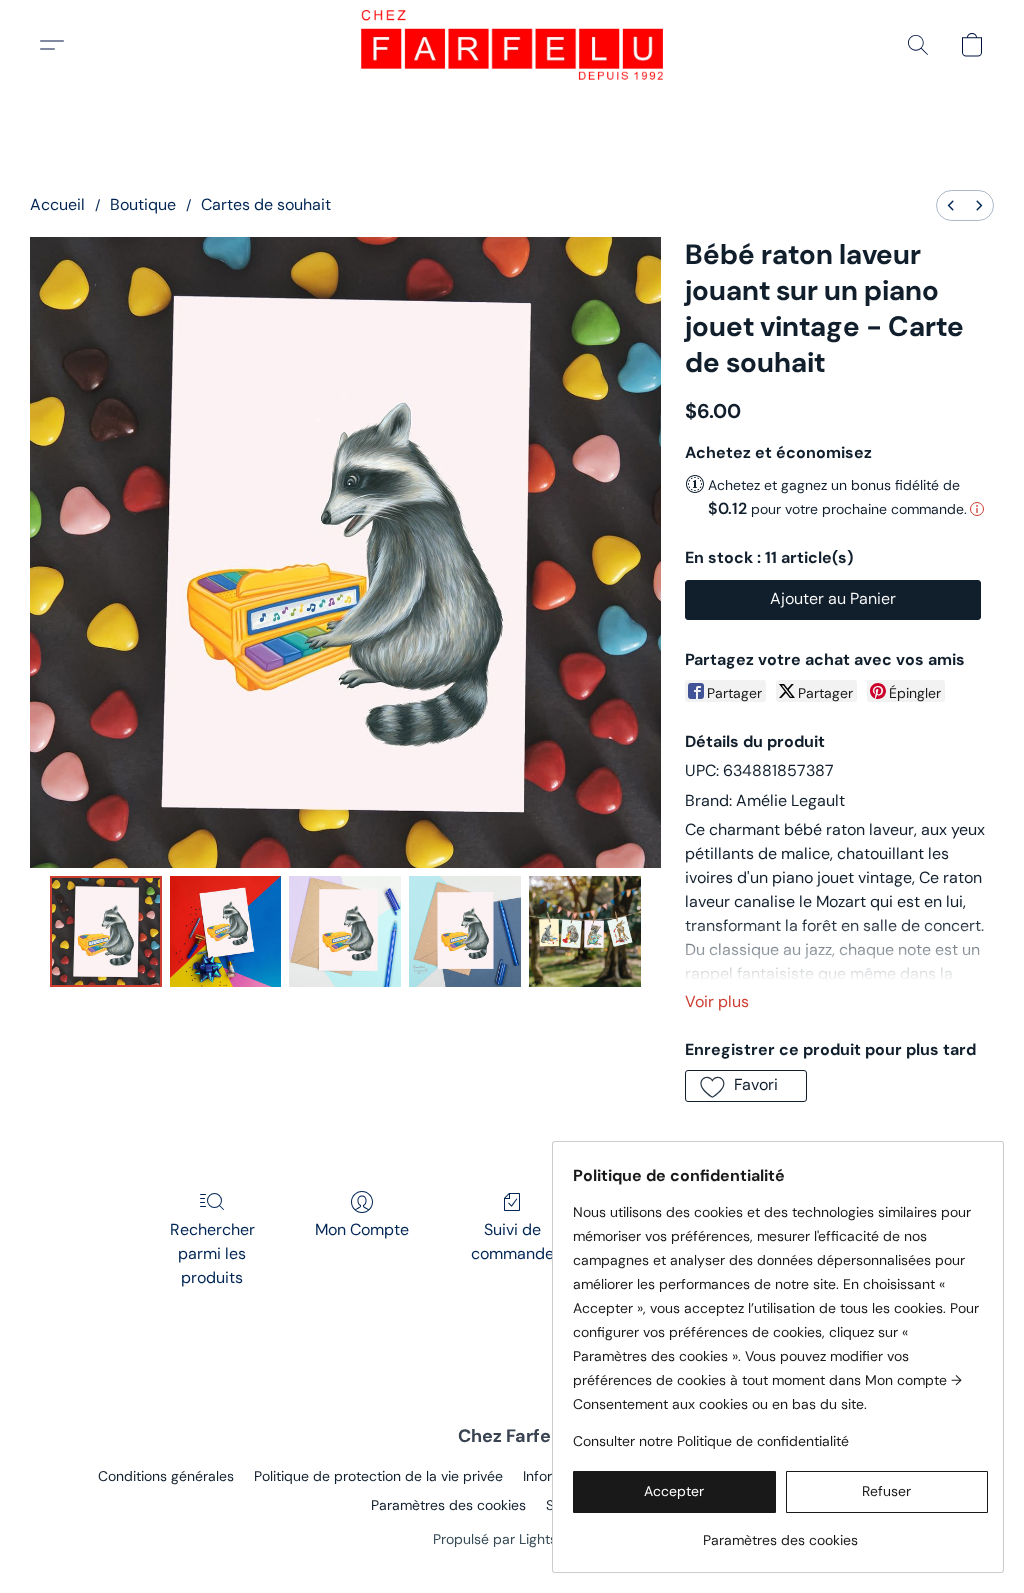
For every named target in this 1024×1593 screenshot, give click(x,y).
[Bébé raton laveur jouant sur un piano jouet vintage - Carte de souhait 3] (465, 932)
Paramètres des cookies (448, 1505)
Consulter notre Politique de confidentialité (711, 1441)
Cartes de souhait (266, 204)
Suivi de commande (512, 1241)
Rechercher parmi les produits (212, 1253)
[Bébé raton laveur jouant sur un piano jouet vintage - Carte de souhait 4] (585, 932)
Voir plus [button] (717, 1001)
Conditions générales (166, 1476)
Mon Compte (362, 1229)
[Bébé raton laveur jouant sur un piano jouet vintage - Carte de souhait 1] (226, 932)
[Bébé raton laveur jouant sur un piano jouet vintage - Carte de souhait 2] (345, 932)
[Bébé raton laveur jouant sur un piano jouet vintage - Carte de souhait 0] (106, 932)
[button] (511, 45)
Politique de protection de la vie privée (378, 1476)
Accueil (57, 204)
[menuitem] (951, 205)
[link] (780, 1532)
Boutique (143, 204)
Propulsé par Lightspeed (512, 1539)
